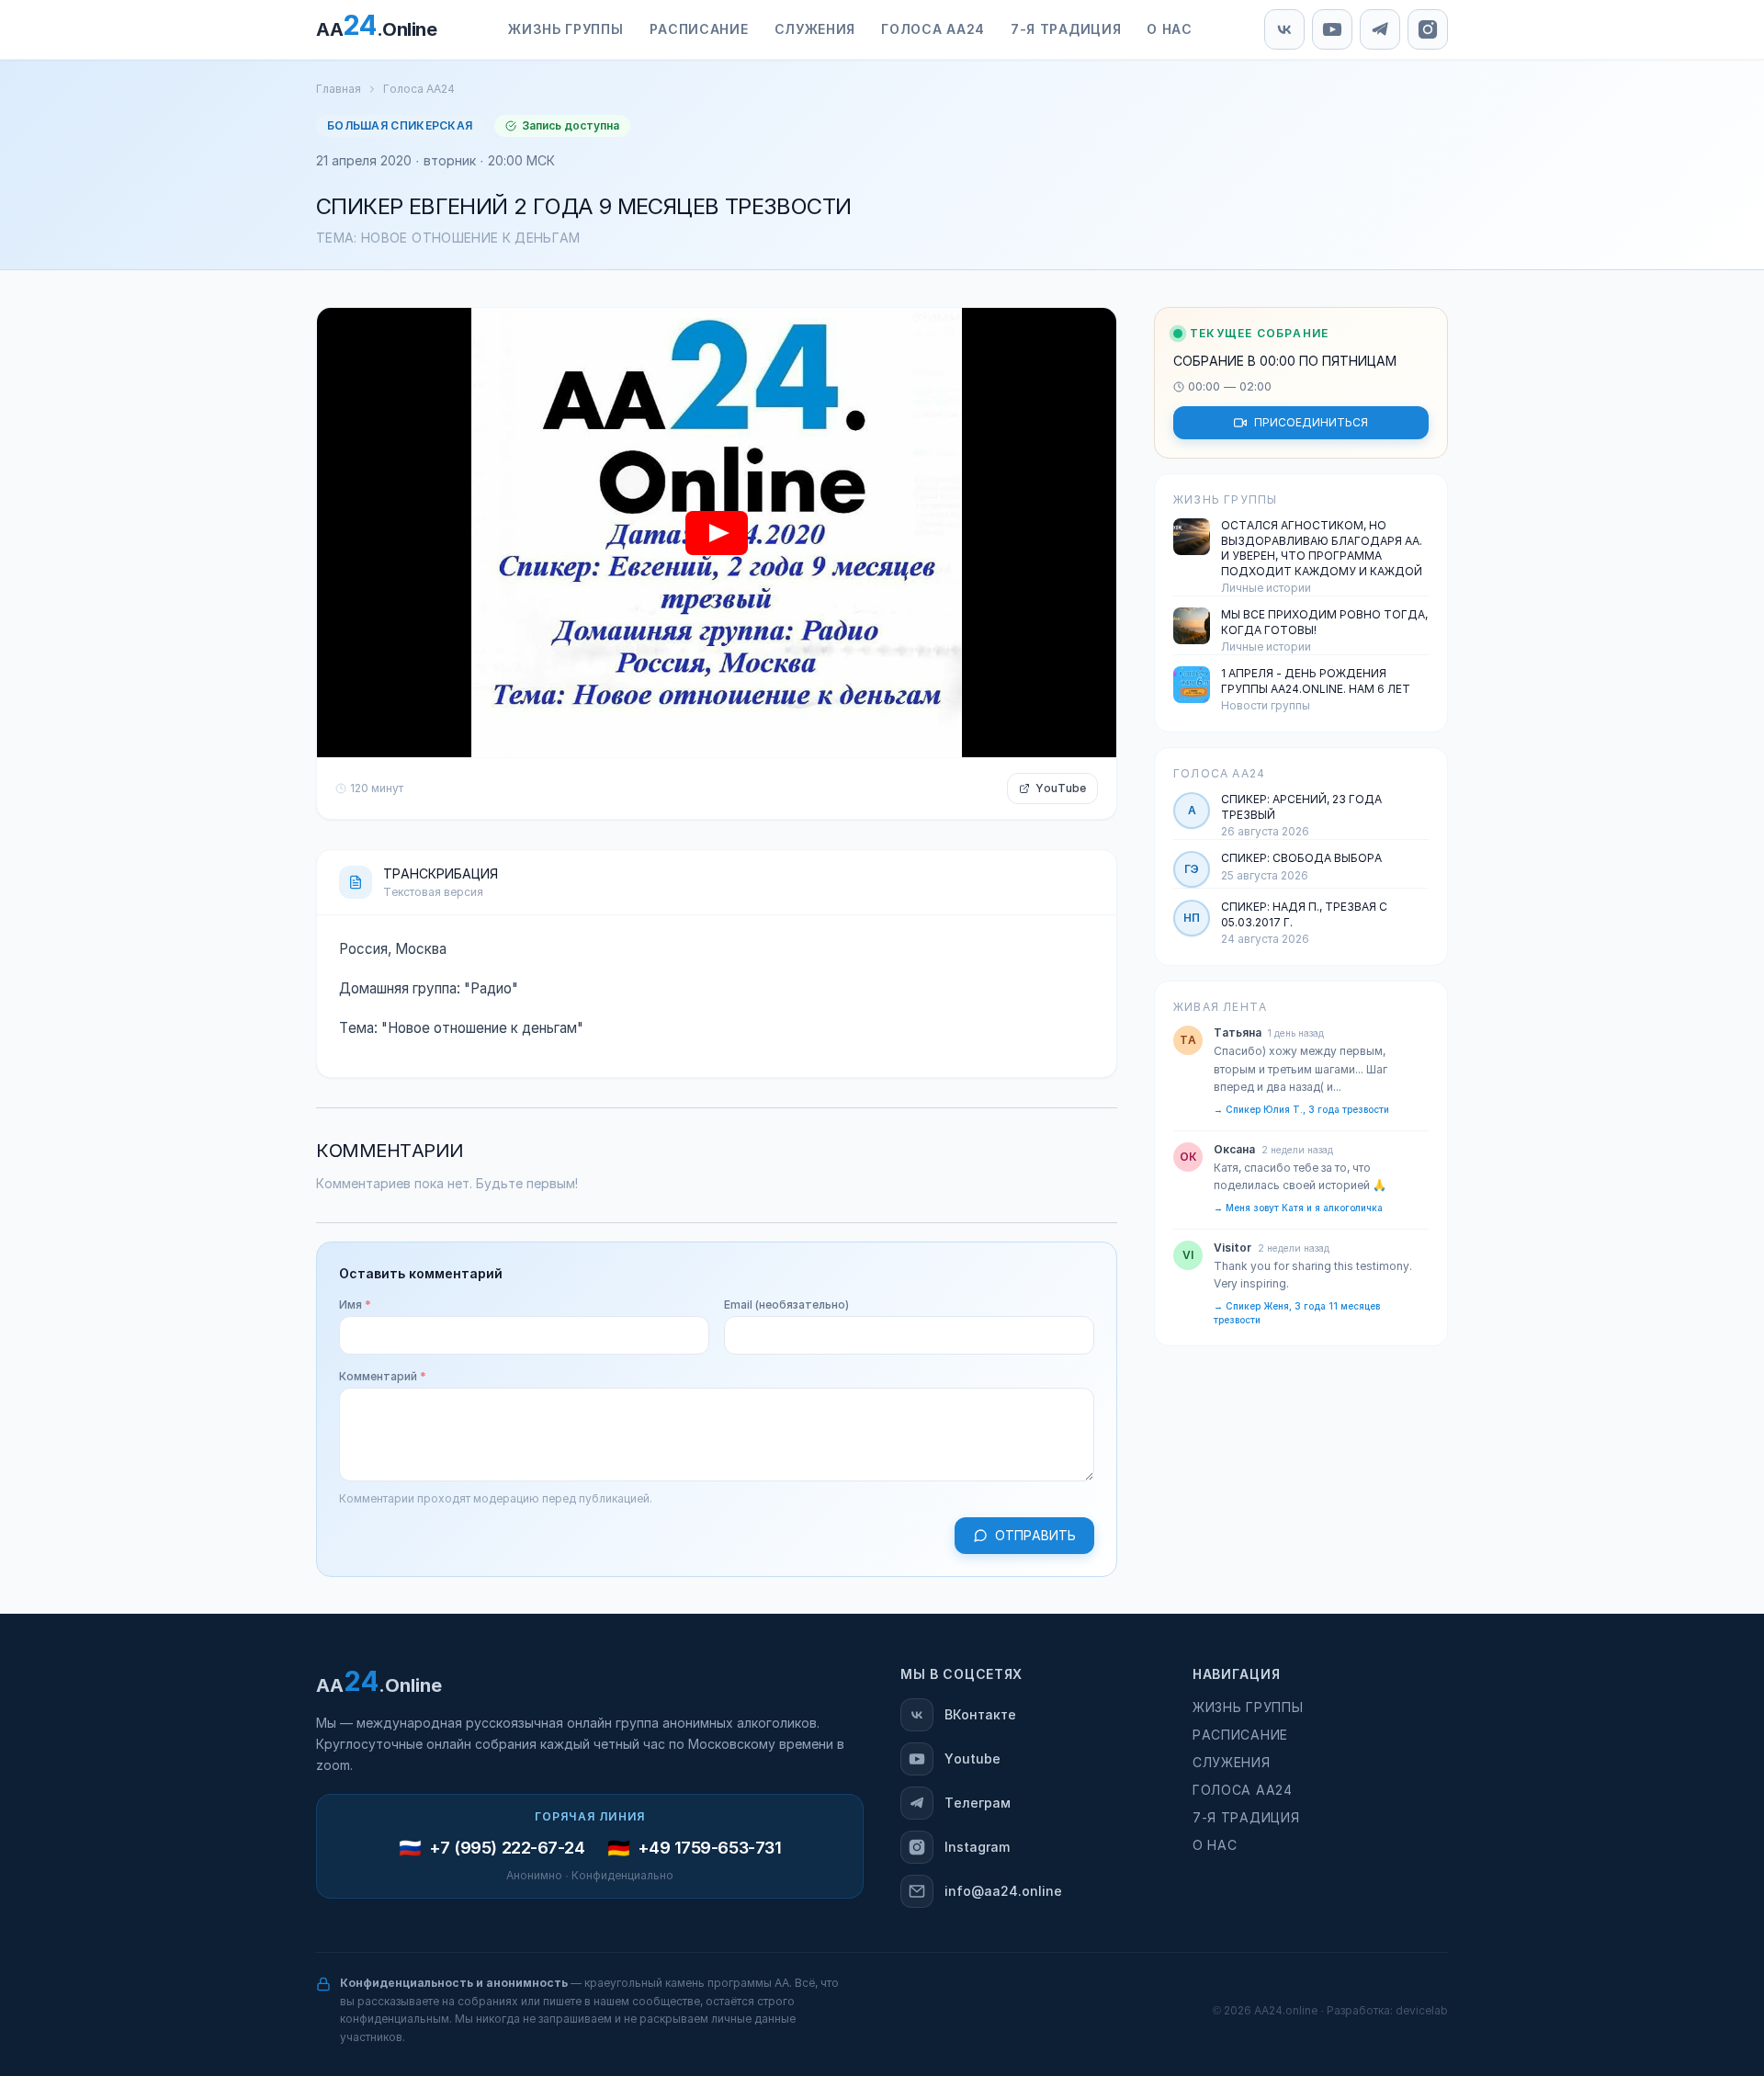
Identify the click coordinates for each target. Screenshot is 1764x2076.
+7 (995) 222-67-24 (507, 1848)
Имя (355, 1305)
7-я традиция (1246, 1818)
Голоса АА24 (419, 89)
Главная (339, 89)
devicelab (1422, 2011)
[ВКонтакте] (1284, 29)
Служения (1232, 1763)
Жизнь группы (1248, 1707)
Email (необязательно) (786, 1305)
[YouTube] (1332, 29)
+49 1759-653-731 (710, 1848)
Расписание (1240, 1735)
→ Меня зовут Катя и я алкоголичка (1298, 1208)
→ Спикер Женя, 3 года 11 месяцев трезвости (1297, 1313)
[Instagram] (1428, 29)
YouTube (1061, 788)
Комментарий (383, 1377)
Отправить (1035, 1536)
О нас (1215, 1845)
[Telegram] (1380, 29)
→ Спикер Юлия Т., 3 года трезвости (1301, 1110)
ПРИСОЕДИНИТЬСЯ (1311, 423)
